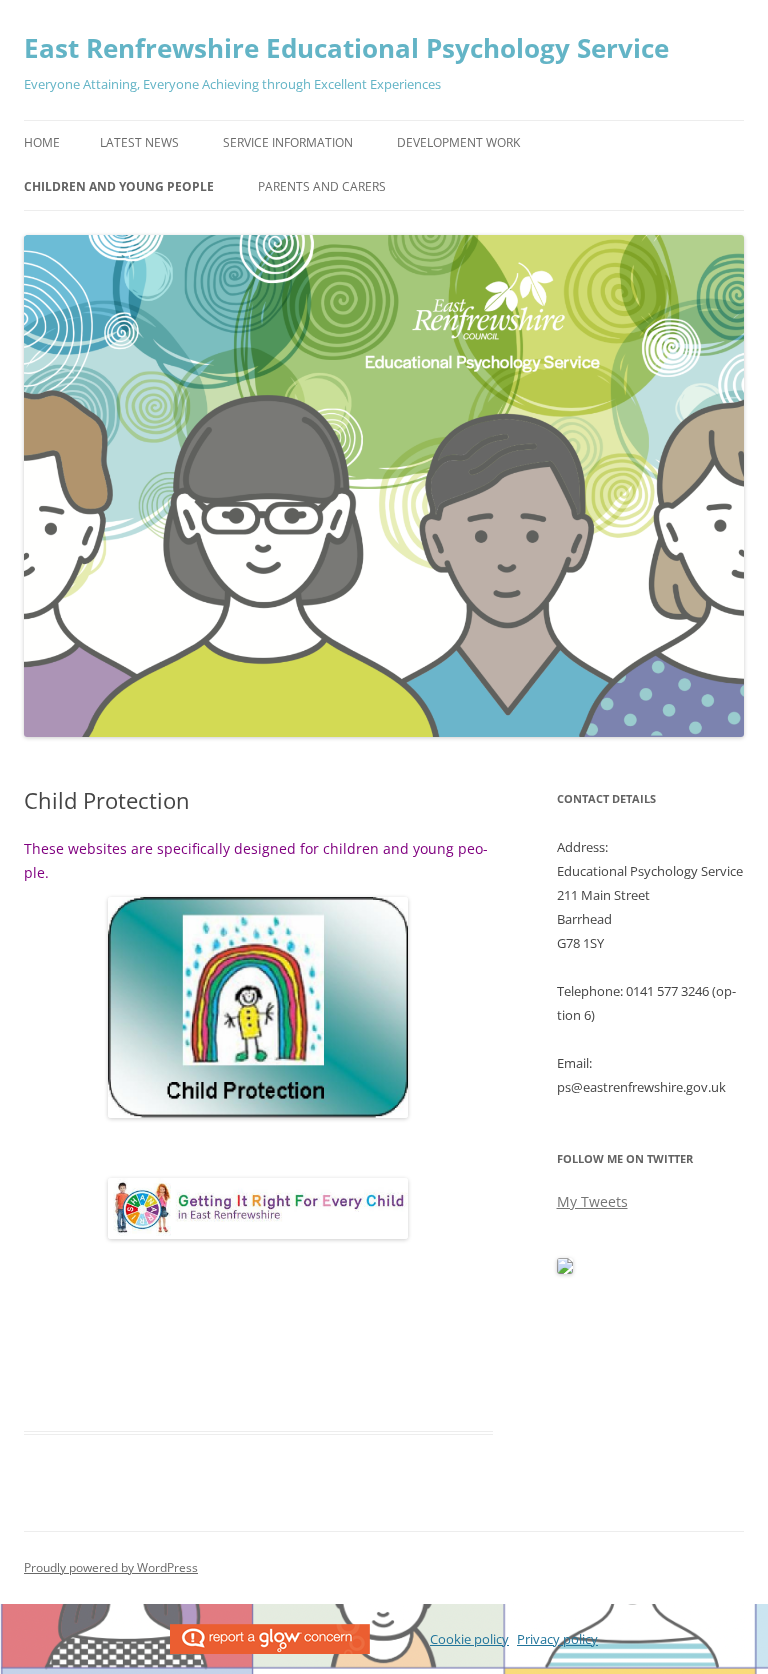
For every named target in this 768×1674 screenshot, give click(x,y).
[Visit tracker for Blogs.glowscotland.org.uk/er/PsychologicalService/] (565, 1269)
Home (42, 142)
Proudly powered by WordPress (111, 1567)
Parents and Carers (322, 186)
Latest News (139, 142)
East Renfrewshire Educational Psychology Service (346, 48)
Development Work (458, 142)
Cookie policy (469, 1639)
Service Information (288, 142)
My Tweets (592, 1201)
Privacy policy (557, 1639)
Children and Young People (119, 186)
